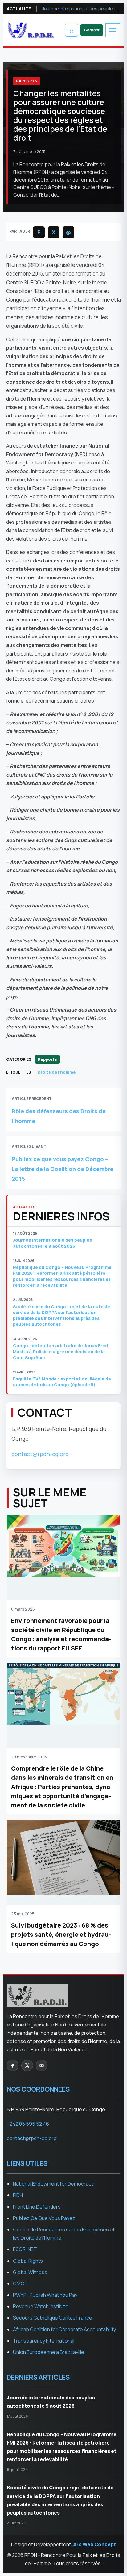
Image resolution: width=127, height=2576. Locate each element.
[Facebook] (13, 2065)
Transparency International (44, 2341)
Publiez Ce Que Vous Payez (44, 2218)
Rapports (27, 81)
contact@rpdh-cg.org (40, 1454)
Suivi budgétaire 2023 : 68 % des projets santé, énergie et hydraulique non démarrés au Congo (61, 1934)
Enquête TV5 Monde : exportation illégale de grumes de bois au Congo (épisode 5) (62, 1382)
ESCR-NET (25, 2249)
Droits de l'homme (57, 1072)
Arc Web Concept (95, 2544)
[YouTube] (42, 2065)
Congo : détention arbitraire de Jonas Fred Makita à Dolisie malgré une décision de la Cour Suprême (60, 1352)
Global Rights (28, 2261)
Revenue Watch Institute (41, 2306)
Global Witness (30, 2272)
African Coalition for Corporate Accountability (64, 2329)
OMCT (20, 2284)
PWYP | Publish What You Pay (45, 2295)
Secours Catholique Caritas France (53, 2318)
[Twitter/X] (27, 2065)
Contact (92, 30)
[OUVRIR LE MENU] (113, 30)
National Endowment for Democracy (53, 2184)
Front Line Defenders (37, 2207)
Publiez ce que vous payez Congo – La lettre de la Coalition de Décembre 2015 (63, 1169)
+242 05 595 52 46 (28, 2124)
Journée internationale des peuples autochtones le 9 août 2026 (81, 8)
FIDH (18, 2195)
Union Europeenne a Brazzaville (49, 2352)
